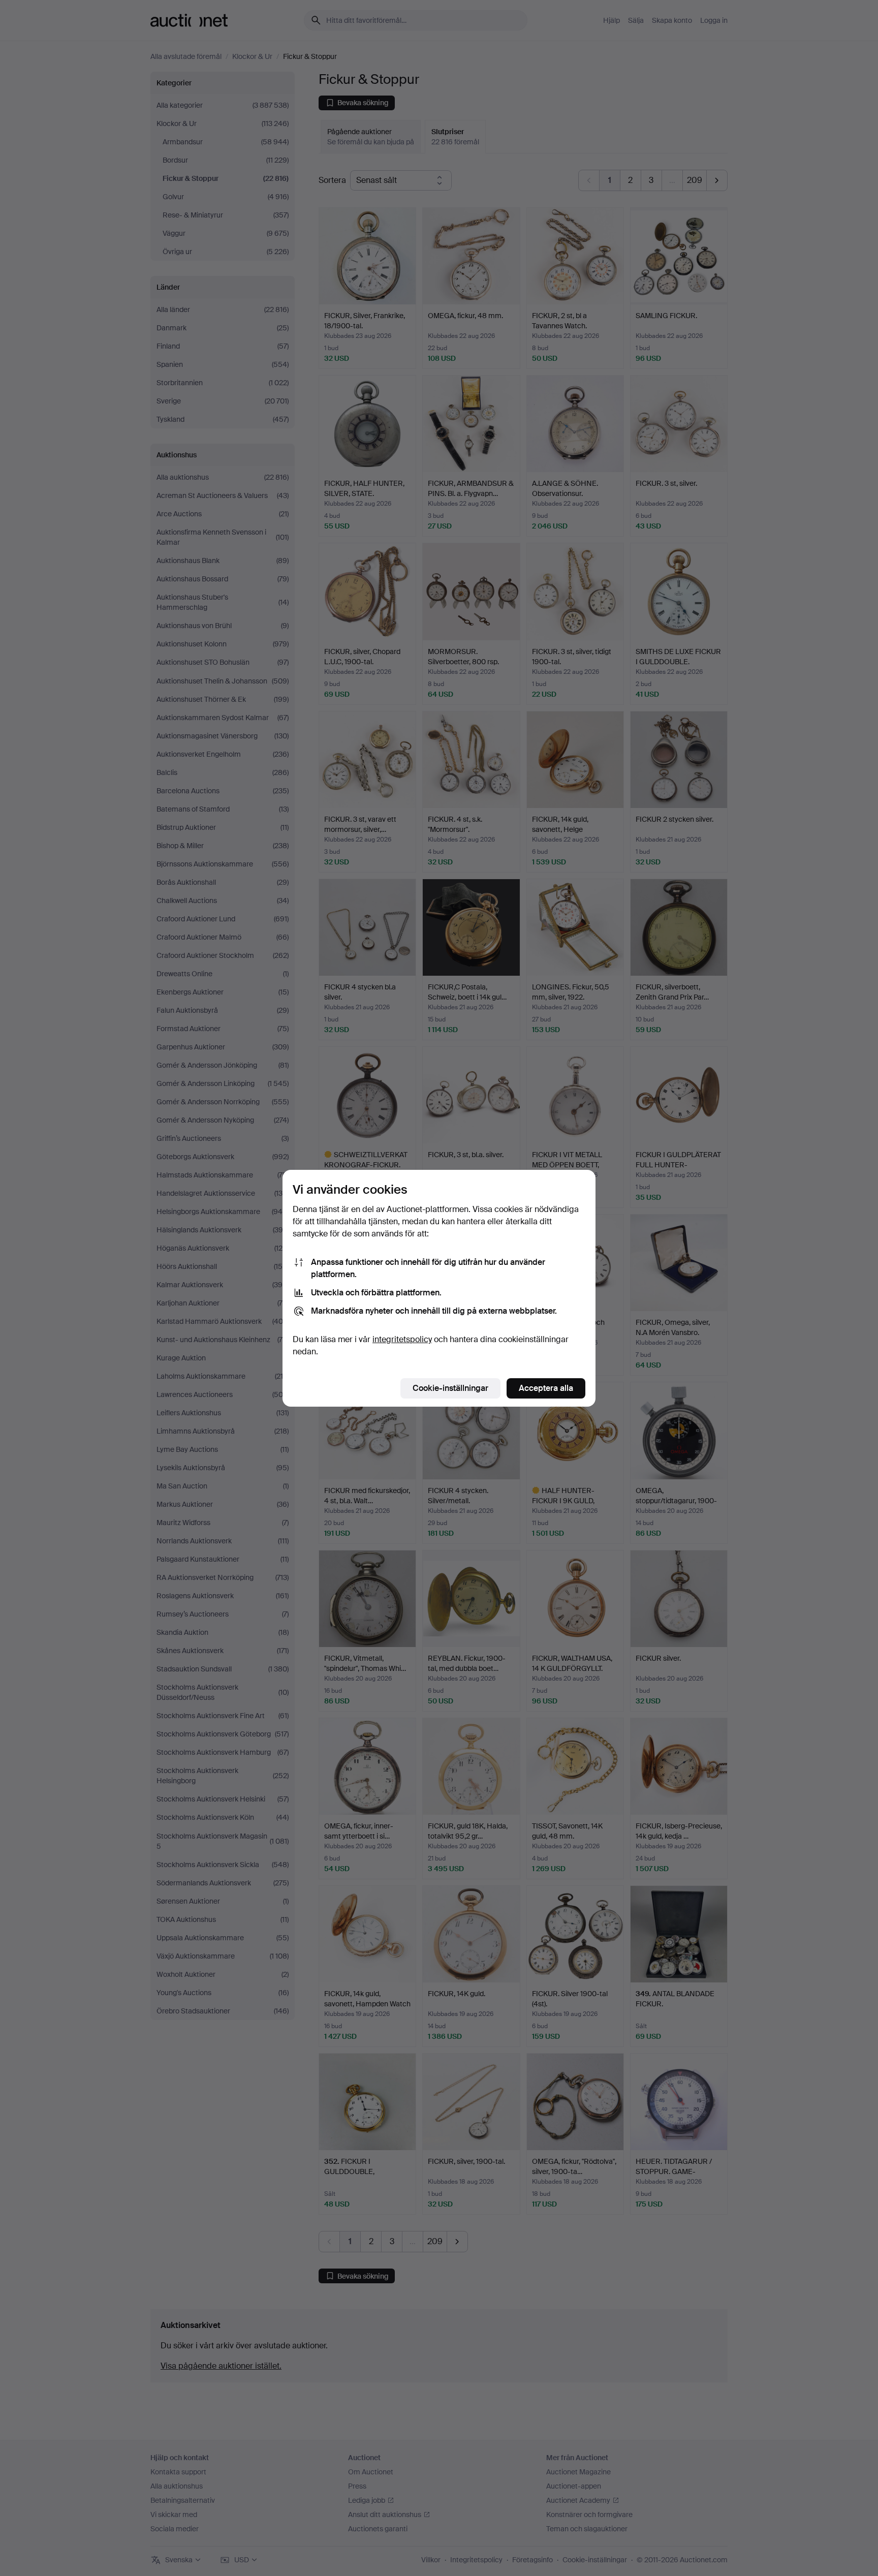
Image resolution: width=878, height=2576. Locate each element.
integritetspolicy (402, 1339)
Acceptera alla (546, 1388)
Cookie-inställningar (450, 1388)
